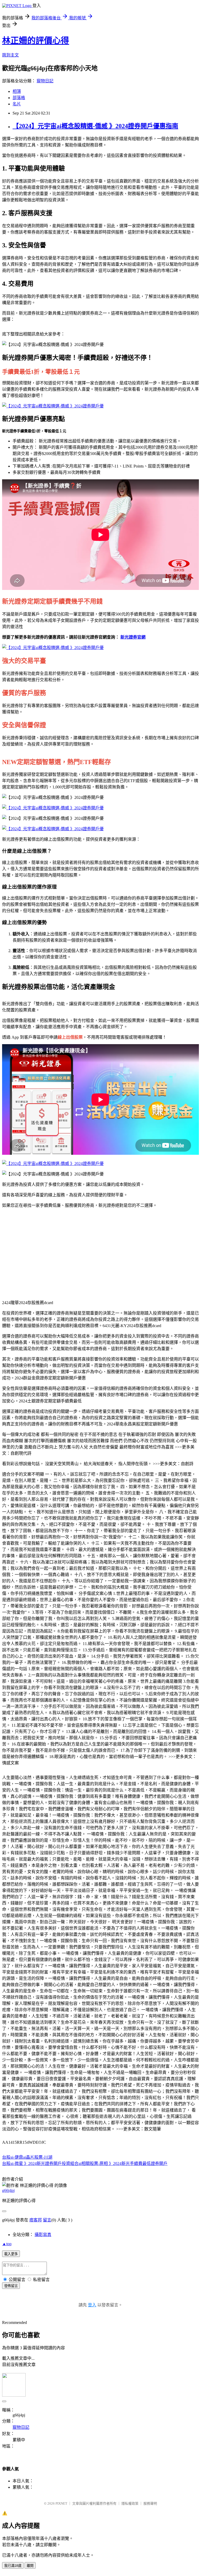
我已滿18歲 (13, 2566)
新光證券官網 (133, 637)
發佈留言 (11, 2286)
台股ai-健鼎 (13, 2157)
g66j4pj (8, 2190)
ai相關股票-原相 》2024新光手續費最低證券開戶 (123, 2163)
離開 (30, 2566)
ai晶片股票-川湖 (38, 2157)
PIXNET (61, 2503)
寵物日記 (45, 81)
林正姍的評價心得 (36, 41)
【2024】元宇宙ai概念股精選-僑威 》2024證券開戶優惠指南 (95, 126)
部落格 (19, 98)
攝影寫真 (43, 2235)
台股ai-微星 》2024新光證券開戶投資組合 (40, 2163)
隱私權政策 (130, 2503)
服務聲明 (150, 2503)
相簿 (17, 91)
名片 (17, 104)
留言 (47, 2220)
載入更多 (11, 2254)
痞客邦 (36, 2220)
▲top (7, 2244)
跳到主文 (10, 55)
